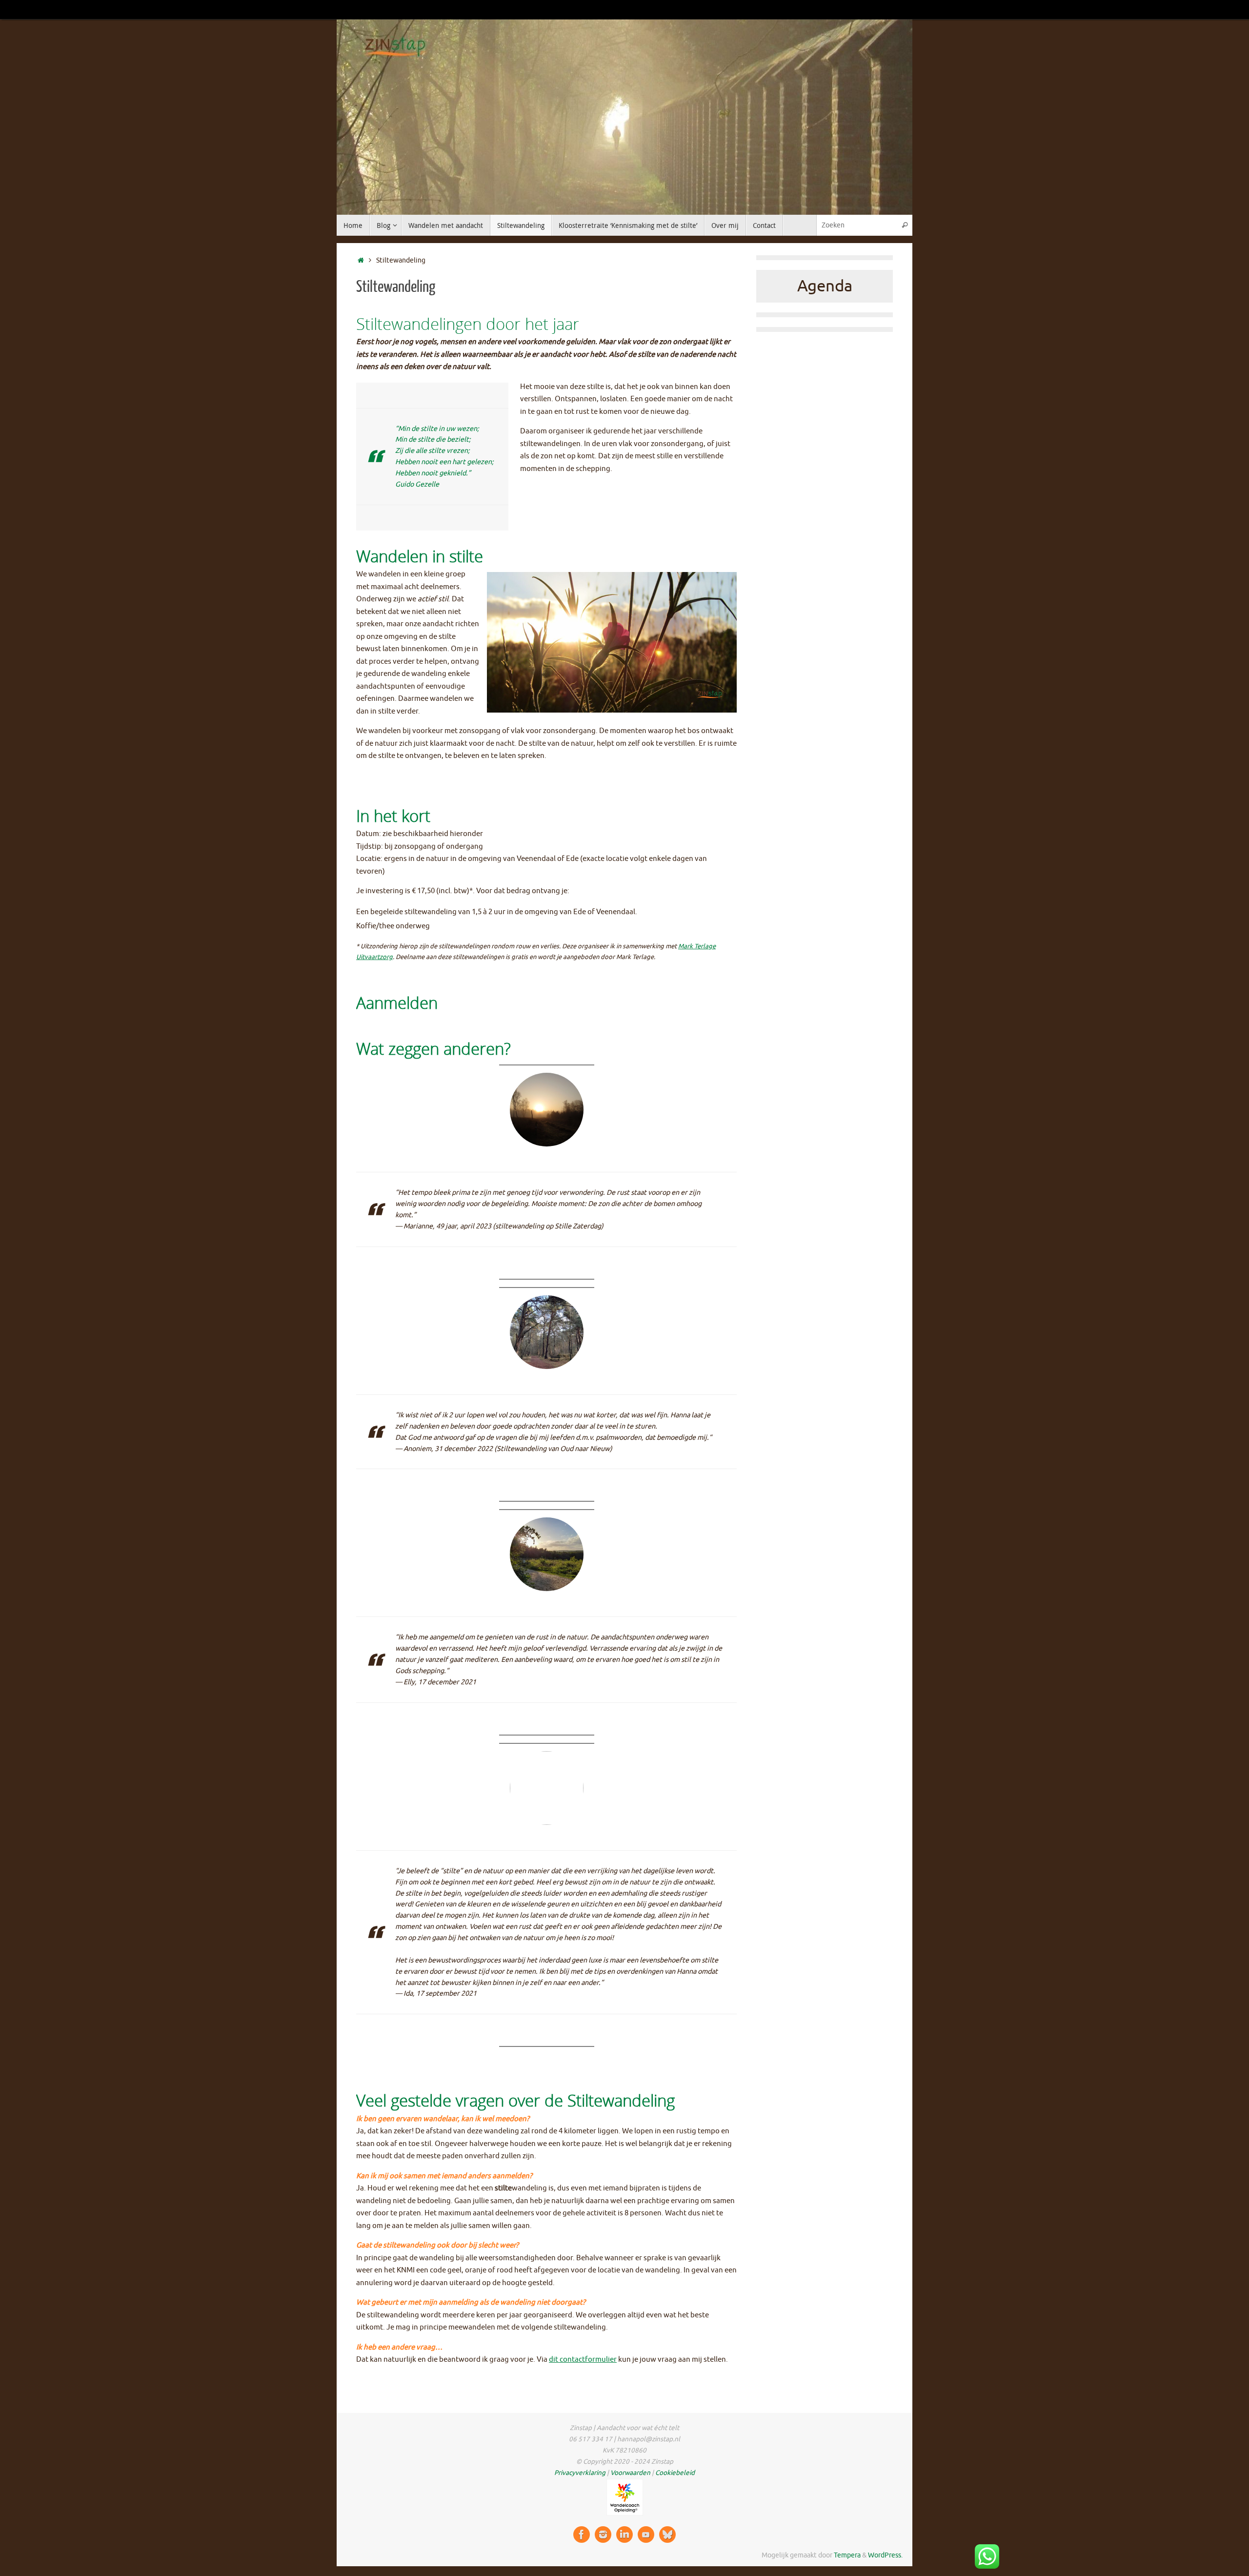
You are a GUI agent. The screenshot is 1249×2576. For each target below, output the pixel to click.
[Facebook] (582, 2535)
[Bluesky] (667, 2535)
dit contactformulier (583, 2360)
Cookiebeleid (675, 2473)
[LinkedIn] (624, 2535)
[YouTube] (646, 2535)
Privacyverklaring (580, 2473)
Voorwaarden (630, 2473)
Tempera (847, 2555)
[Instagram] (603, 2535)
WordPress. (885, 2555)
